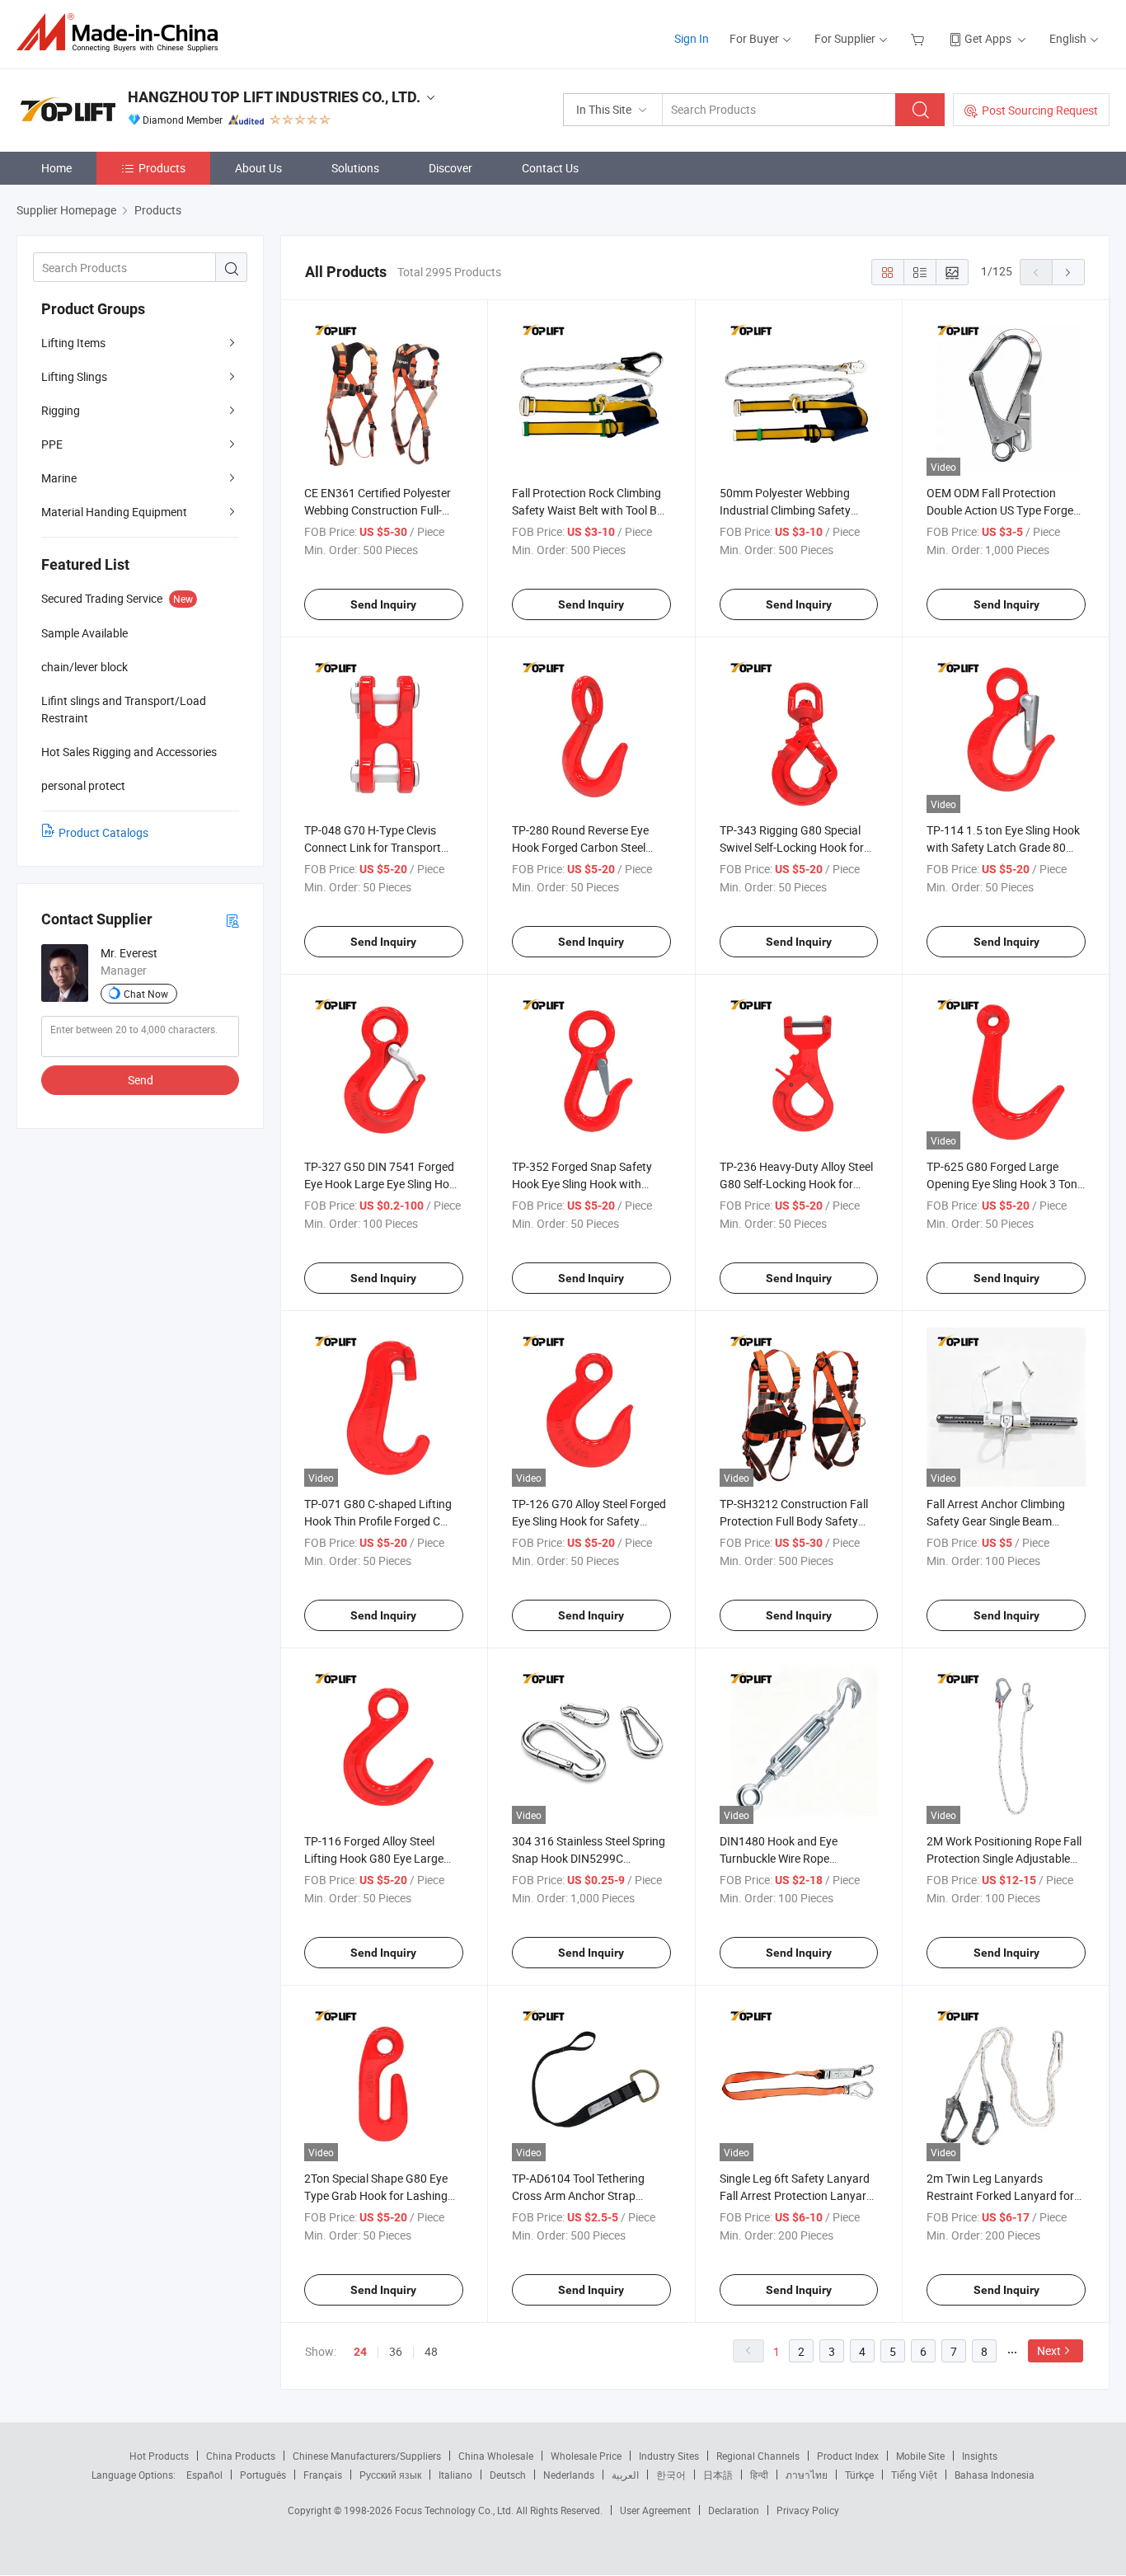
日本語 (718, 2475)
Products (162, 168)
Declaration (734, 2510)
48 (431, 2351)
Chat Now (146, 994)
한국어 (671, 2475)
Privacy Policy (808, 2510)
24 (360, 2352)
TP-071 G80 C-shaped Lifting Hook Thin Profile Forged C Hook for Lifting (378, 1521)
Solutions (355, 168)
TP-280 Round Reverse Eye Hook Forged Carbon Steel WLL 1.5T (580, 847)
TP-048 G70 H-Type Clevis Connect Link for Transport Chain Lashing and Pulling (373, 847)
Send (141, 1080)
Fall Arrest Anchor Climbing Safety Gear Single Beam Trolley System (996, 1521)
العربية (625, 2475)
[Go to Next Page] (1068, 272)
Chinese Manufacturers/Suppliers (367, 2456)
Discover (450, 168)
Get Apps (988, 38)
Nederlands (569, 2475)
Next (1049, 2350)
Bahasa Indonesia (995, 2475)
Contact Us (550, 168)
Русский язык (390, 2475)
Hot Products (159, 2456)
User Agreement (655, 2510)
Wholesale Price (586, 2456)
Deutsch (508, 2475)
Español (204, 2475)
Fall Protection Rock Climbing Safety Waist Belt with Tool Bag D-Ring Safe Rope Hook (591, 510)
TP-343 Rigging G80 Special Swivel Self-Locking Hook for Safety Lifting (792, 847)
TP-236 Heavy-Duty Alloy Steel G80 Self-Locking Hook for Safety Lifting (796, 1184)
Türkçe (859, 2475)
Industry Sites (669, 2456)
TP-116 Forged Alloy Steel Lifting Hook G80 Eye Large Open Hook (374, 1858)
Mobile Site (920, 2456)
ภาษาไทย (807, 2475)
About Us (258, 168)
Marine (59, 478)
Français (323, 2475)
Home (56, 168)
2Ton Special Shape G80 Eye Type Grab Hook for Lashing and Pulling (376, 2195)
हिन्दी (759, 2475)
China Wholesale (496, 2456)
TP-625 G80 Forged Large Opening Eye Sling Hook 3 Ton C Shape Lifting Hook (1002, 1184)
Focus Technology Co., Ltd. (455, 2510)
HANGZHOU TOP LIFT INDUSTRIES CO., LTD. (274, 97)
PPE (52, 444)
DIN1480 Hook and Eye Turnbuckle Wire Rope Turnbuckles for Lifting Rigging (798, 1858)
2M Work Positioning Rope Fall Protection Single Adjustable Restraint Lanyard (1004, 1858)
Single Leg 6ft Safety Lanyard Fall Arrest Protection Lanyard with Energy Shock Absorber (796, 2195)
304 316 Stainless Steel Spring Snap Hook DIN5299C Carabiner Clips (589, 1858)
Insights (980, 2456)
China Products (241, 2456)
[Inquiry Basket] (920, 38)
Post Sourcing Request (1040, 110)
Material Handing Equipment (114, 512)
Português (263, 2475)
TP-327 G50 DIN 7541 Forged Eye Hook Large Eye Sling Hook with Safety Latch (383, 1184)
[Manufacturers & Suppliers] (122, 33)
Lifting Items (73, 343)
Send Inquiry (383, 604)
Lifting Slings (74, 376)
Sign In (692, 38)
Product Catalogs (103, 832)
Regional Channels (758, 2456)
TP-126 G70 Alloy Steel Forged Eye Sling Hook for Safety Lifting (589, 1521)
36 (396, 2351)
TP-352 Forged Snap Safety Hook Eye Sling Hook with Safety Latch (582, 1184)
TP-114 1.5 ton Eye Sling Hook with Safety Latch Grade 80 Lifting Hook (1003, 847)
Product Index (848, 2456)
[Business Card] (232, 920)
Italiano (455, 2475)
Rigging (61, 410)
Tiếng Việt (914, 2475)
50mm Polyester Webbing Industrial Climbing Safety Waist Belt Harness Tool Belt (791, 510)
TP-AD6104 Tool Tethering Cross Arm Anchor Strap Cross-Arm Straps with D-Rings (591, 2195)
